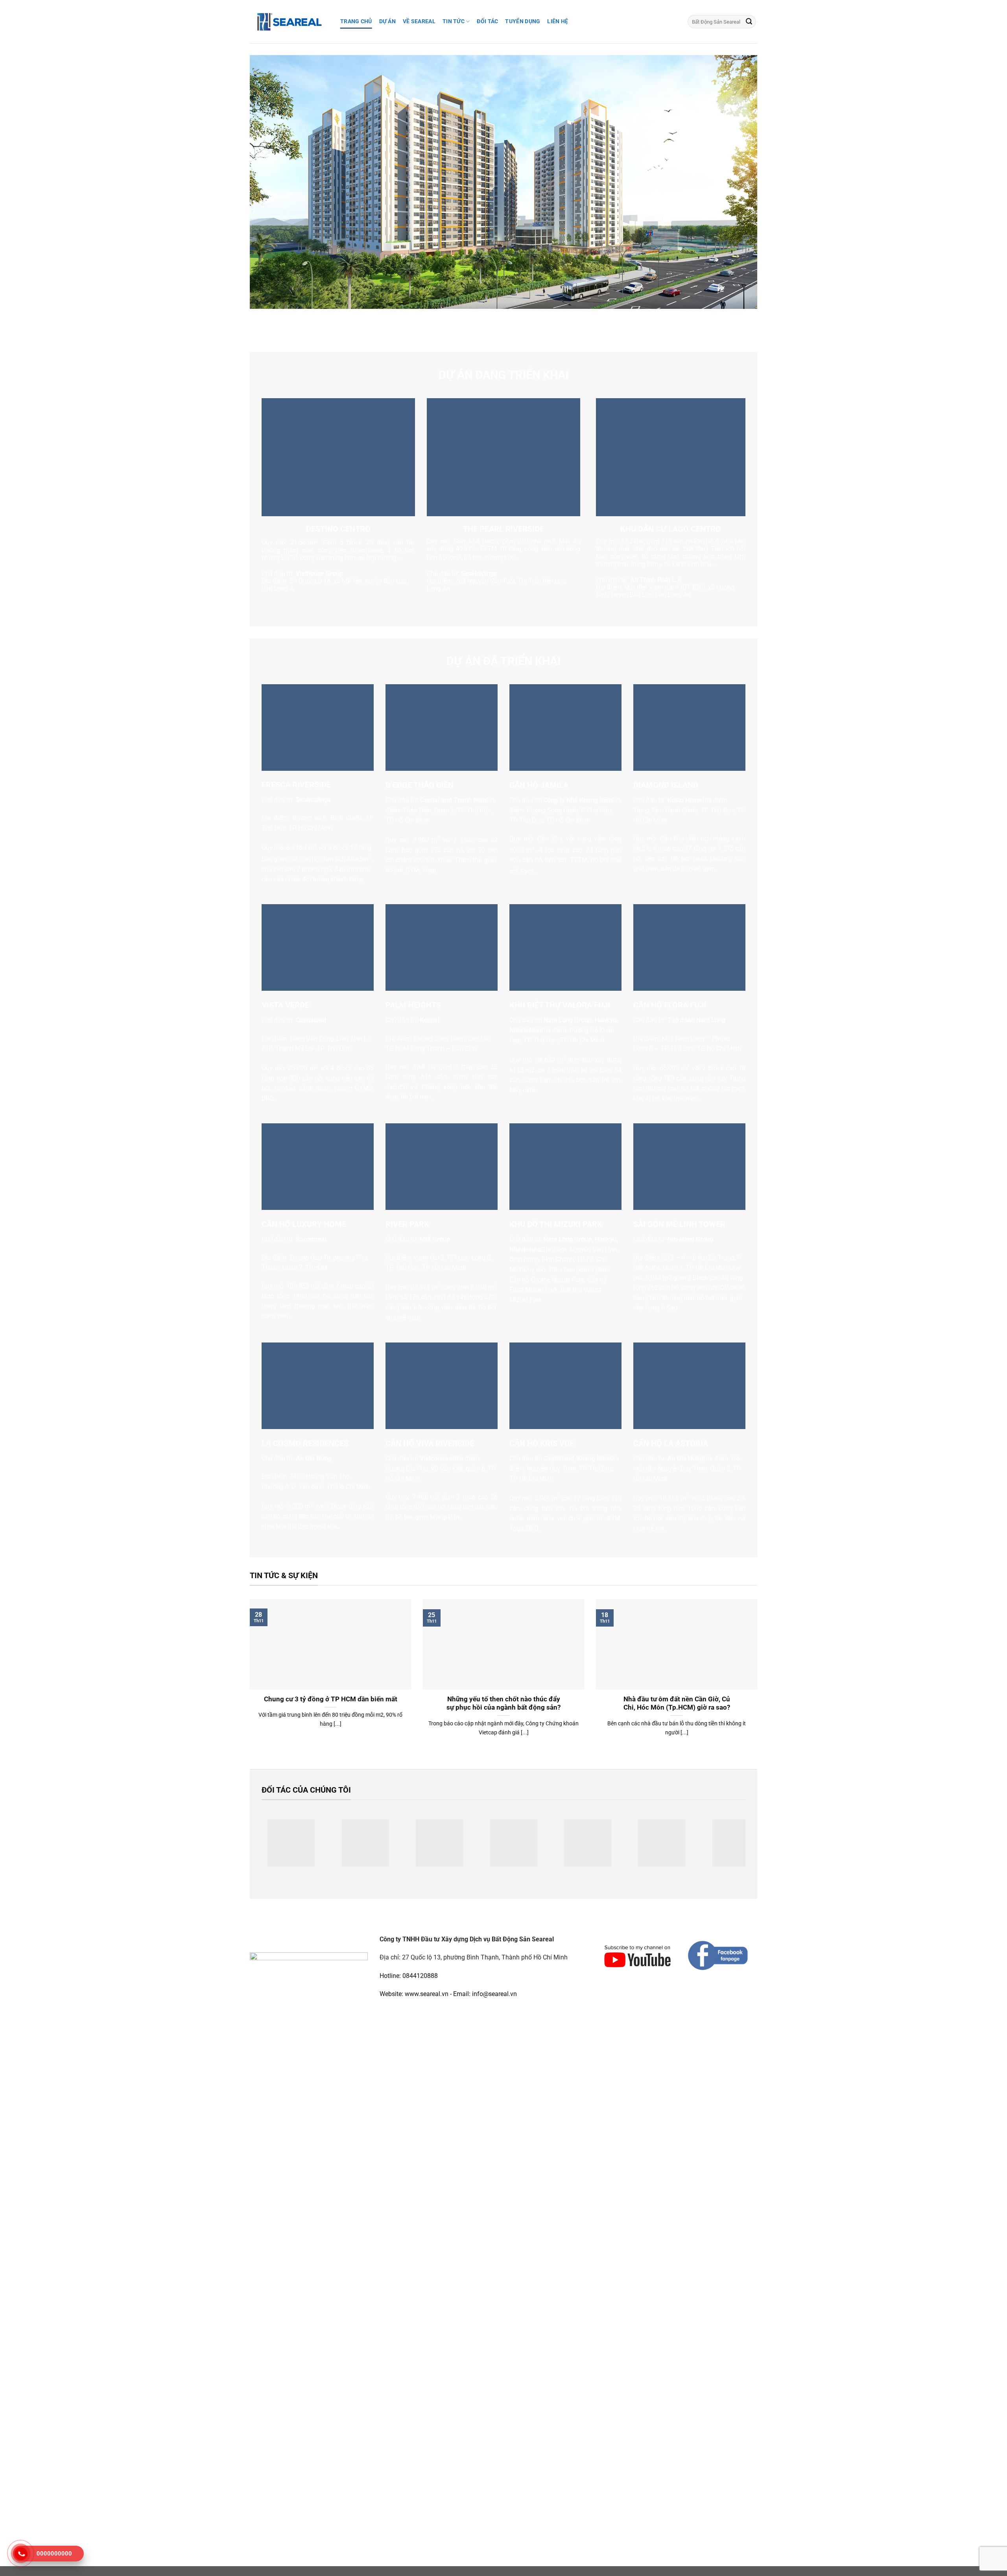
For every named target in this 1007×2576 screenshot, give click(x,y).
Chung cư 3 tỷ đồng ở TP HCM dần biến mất (331, 1699)
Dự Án (387, 21)
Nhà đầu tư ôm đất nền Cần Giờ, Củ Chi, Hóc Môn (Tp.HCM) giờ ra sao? (677, 1703)
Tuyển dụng (523, 21)
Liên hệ (558, 21)
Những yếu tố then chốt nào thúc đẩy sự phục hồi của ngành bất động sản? (503, 1703)
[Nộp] (749, 22)
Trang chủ (356, 21)
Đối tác (487, 21)
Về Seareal (419, 21)
